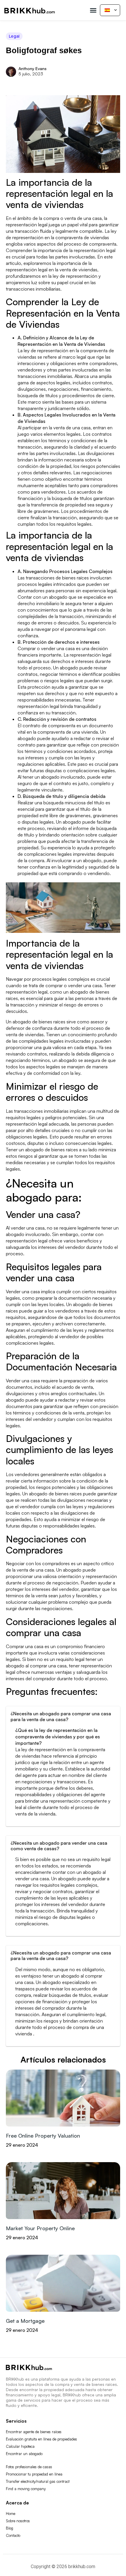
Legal (14, 36)
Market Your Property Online (40, 2228)
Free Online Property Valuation (43, 2136)
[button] (93, 10)
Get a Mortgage (25, 2321)
